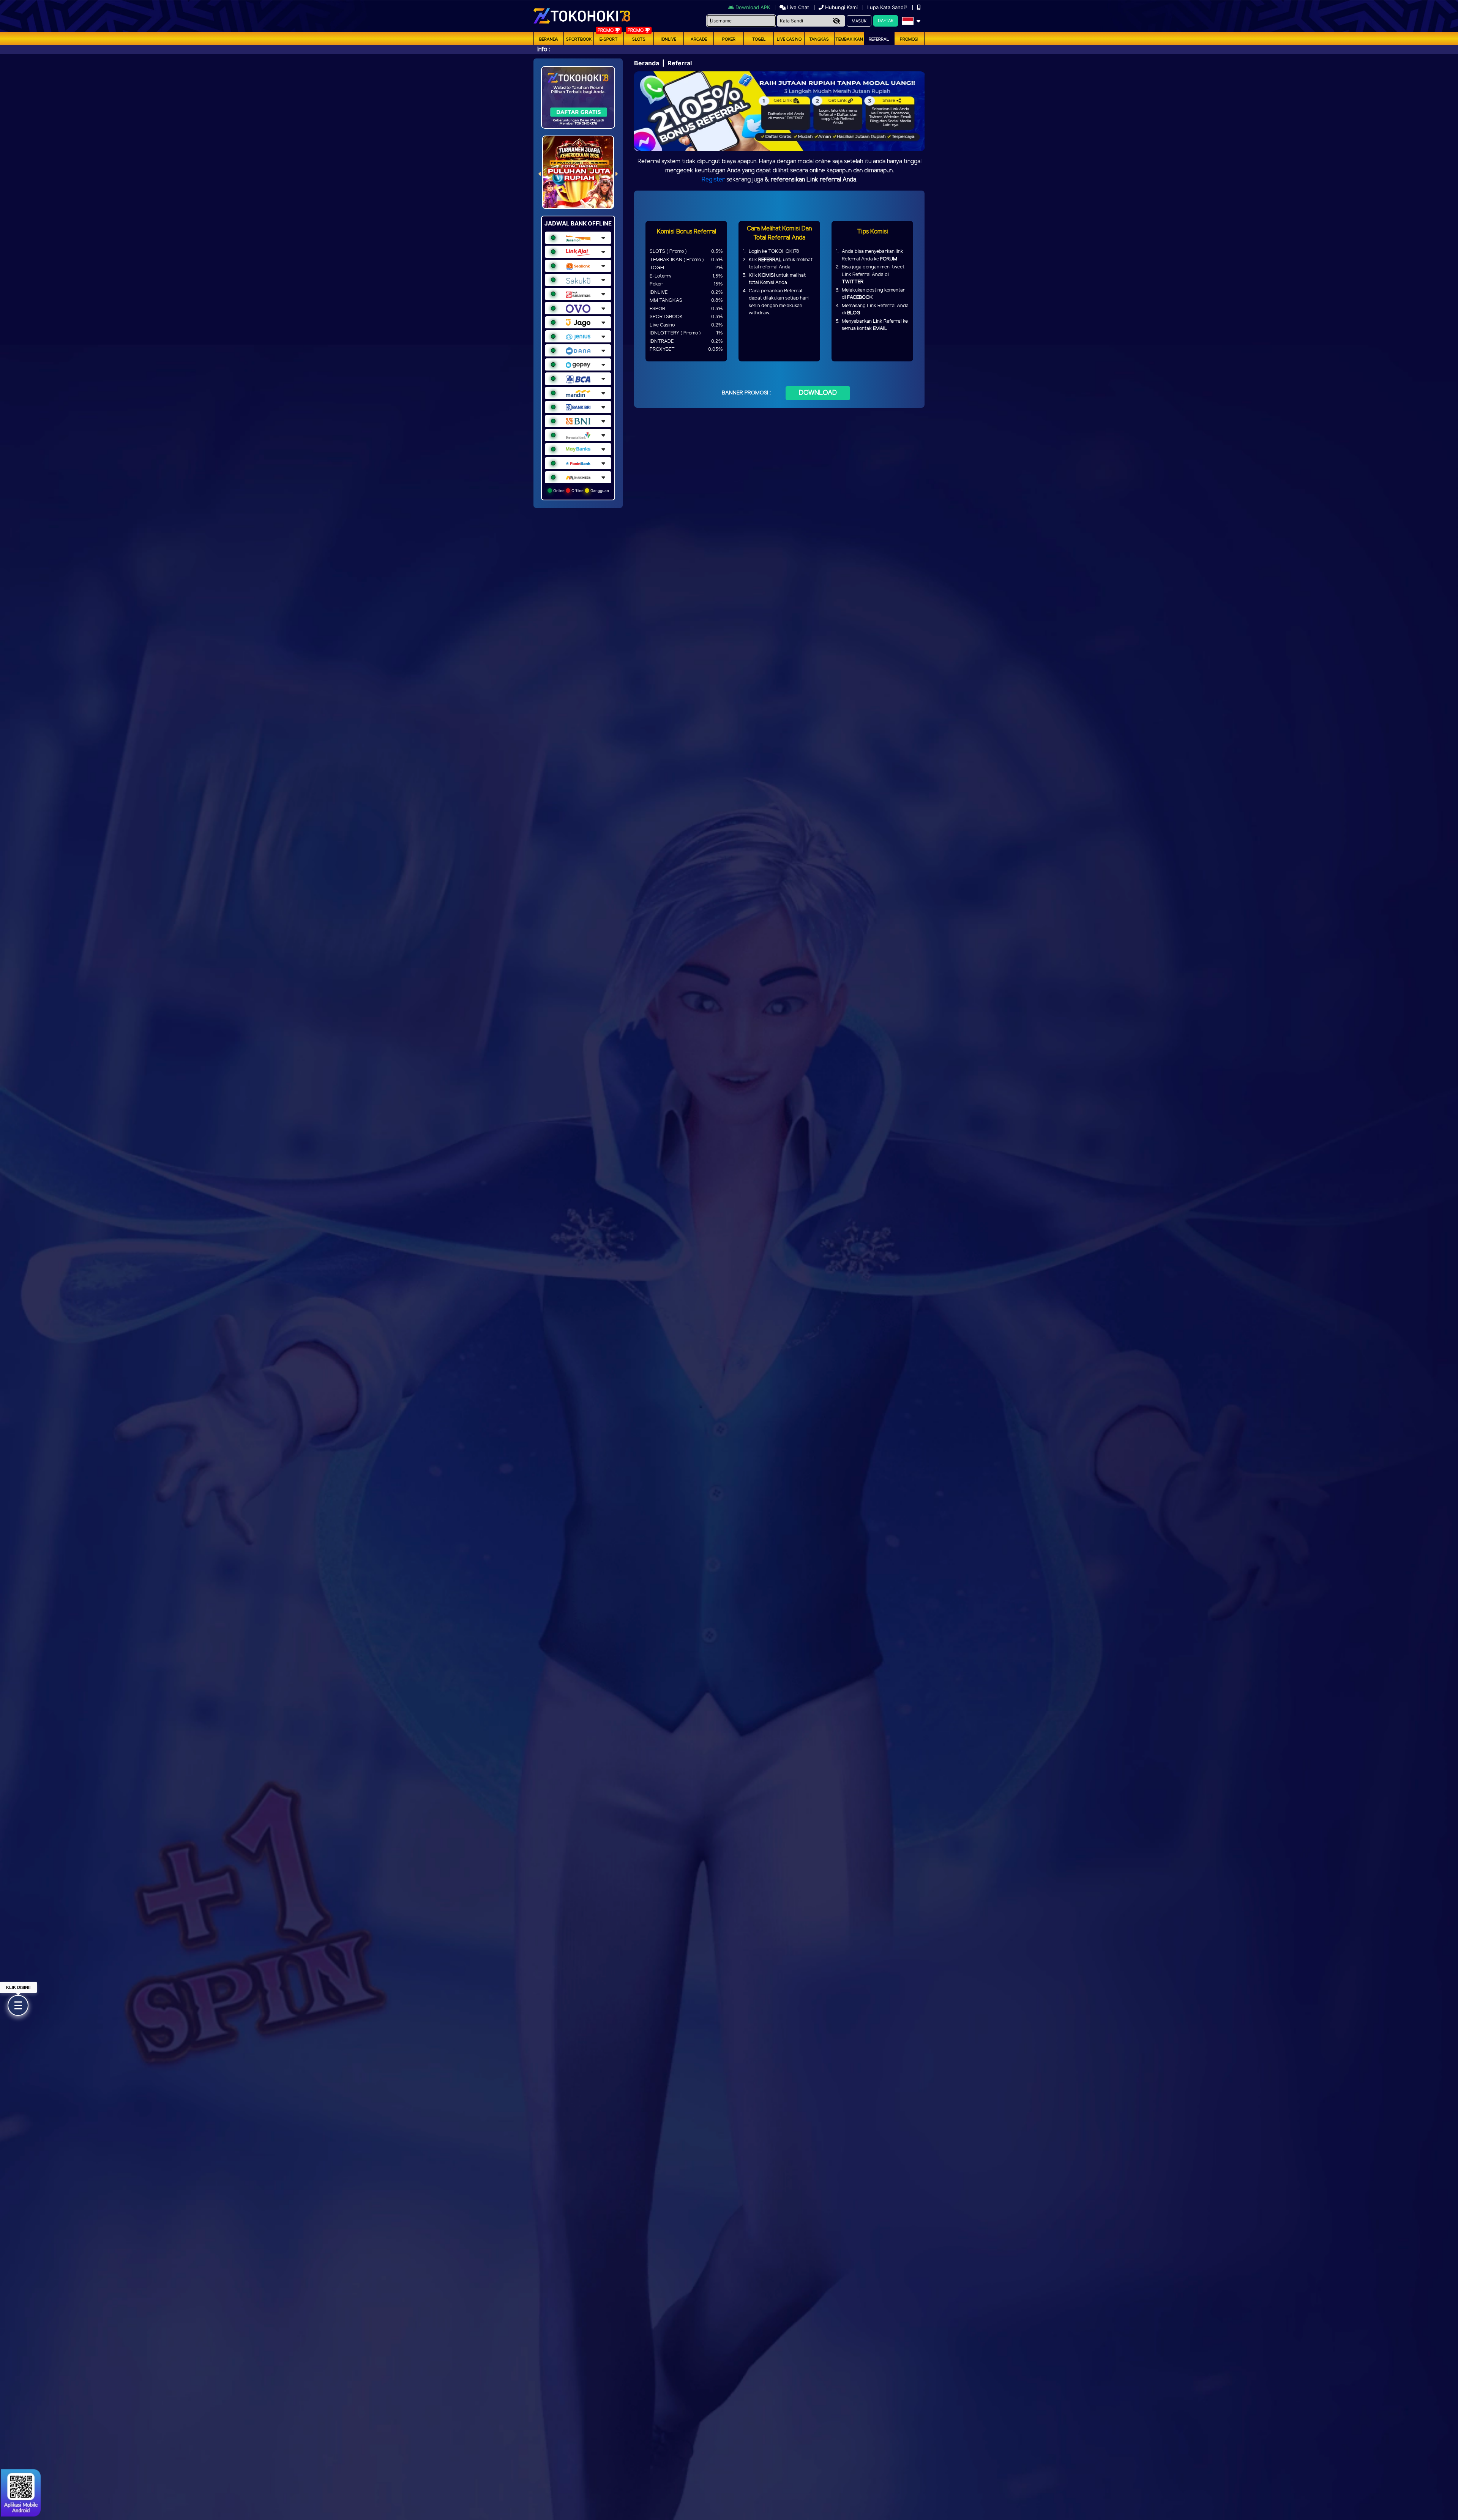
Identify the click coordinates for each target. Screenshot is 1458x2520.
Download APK (753, 7)
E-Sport (609, 39)
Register (713, 180)
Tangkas (819, 39)
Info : (544, 50)
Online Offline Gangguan (581, 490)
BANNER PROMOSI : (746, 393)
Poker (729, 39)
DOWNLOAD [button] (818, 393)
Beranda (549, 39)
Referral (879, 39)
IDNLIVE (669, 39)
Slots (639, 39)
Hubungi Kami (841, 7)
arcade (699, 39)
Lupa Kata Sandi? (888, 7)
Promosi (909, 39)
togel (759, 39)
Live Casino (789, 39)
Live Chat (797, 7)
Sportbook (579, 39)
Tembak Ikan (849, 39)
